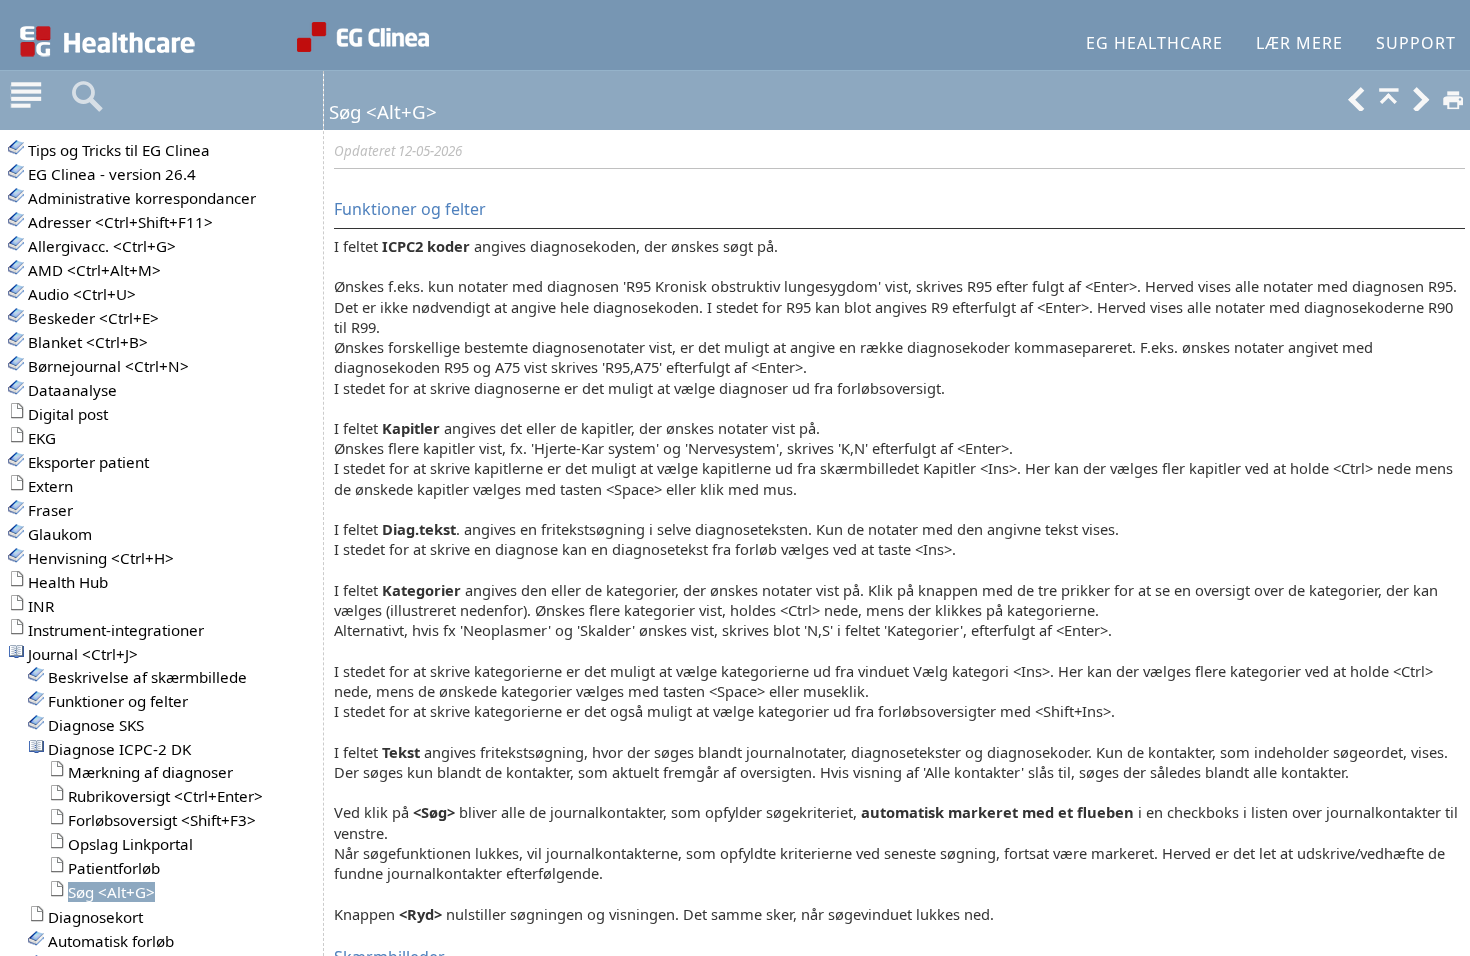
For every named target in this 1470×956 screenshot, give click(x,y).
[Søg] (87, 97)
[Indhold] (26, 97)
